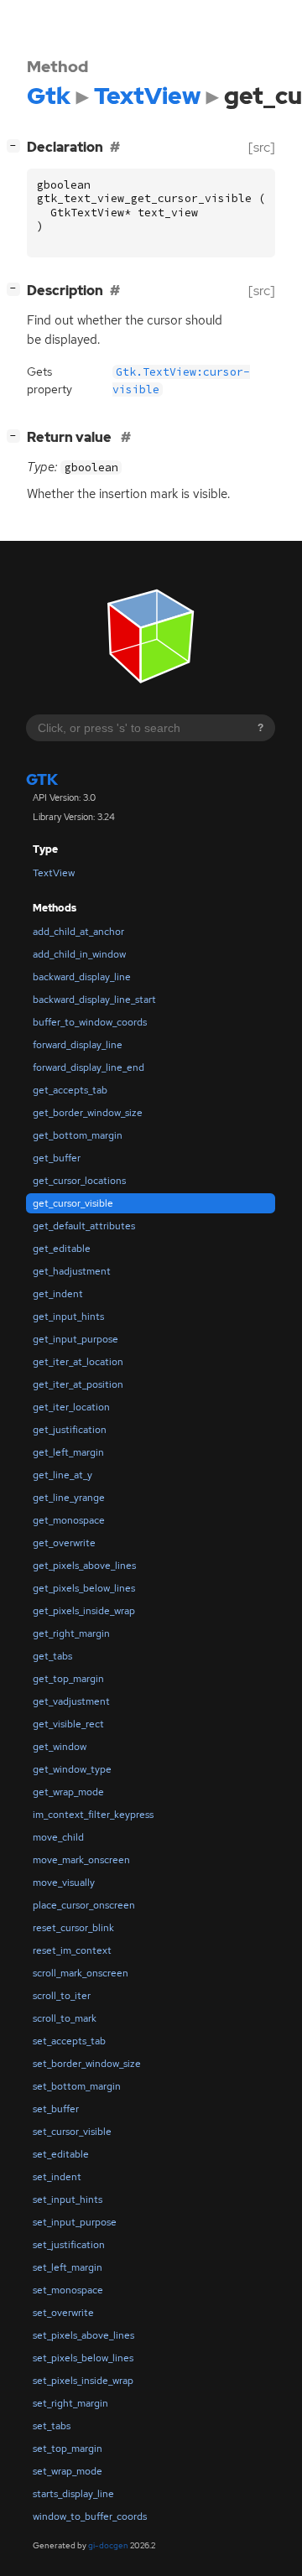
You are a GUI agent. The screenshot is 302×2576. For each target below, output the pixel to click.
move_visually (64, 1883)
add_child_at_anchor (78, 932)
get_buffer (57, 1158)
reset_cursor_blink (73, 1928)
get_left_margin (68, 1452)
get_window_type (72, 1769)
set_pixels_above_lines (83, 2335)
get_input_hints (68, 1317)
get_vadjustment (71, 1701)
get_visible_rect (68, 1724)
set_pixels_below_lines (83, 2358)
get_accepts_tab (70, 1090)
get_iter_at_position (78, 1384)
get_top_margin (68, 1679)
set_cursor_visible (72, 2132)
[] (17, 145)
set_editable (61, 2154)
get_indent (58, 1294)
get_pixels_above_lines (84, 1566)
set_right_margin (70, 2403)
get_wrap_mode (68, 1792)
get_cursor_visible (73, 1203)
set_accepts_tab (69, 2041)
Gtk (42, 779)
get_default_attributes (84, 1226)
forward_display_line (78, 1045)
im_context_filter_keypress (93, 1815)
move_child (58, 1837)
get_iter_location (71, 1407)
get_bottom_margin (78, 1135)
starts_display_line (73, 2494)
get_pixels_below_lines (84, 1588)
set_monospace (68, 2290)
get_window (60, 1747)
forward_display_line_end (89, 1067)
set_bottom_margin (77, 2086)
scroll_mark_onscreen (81, 1973)
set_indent (57, 2177)
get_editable (62, 1249)
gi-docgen (108, 2545)
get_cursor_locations (79, 1181)
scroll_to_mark (65, 2018)
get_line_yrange (69, 1498)
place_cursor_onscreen (84, 1905)
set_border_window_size (87, 2064)
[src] (262, 147)
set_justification (69, 2245)
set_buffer (56, 2109)
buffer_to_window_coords (90, 1022)
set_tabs (52, 2426)
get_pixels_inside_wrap (84, 1611)
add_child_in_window (79, 954)
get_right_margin (71, 1633)
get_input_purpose (75, 1339)
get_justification (70, 1430)
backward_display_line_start (94, 1000)
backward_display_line (82, 977)
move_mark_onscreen (81, 1860)
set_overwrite (63, 2313)
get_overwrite (64, 1543)
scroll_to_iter (62, 1996)
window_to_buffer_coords (90, 2516)
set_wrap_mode (68, 2471)
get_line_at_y (62, 1475)
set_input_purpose (75, 2222)
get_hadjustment (72, 1271)
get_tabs (52, 1656)
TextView (54, 873)
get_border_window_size (88, 1113)
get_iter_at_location (78, 1362)
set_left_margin (68, 2267)
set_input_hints (68, 2199)
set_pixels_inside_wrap (83, 2381)
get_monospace (69, 1520)
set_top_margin (68, 2449)
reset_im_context (72, 1950)
